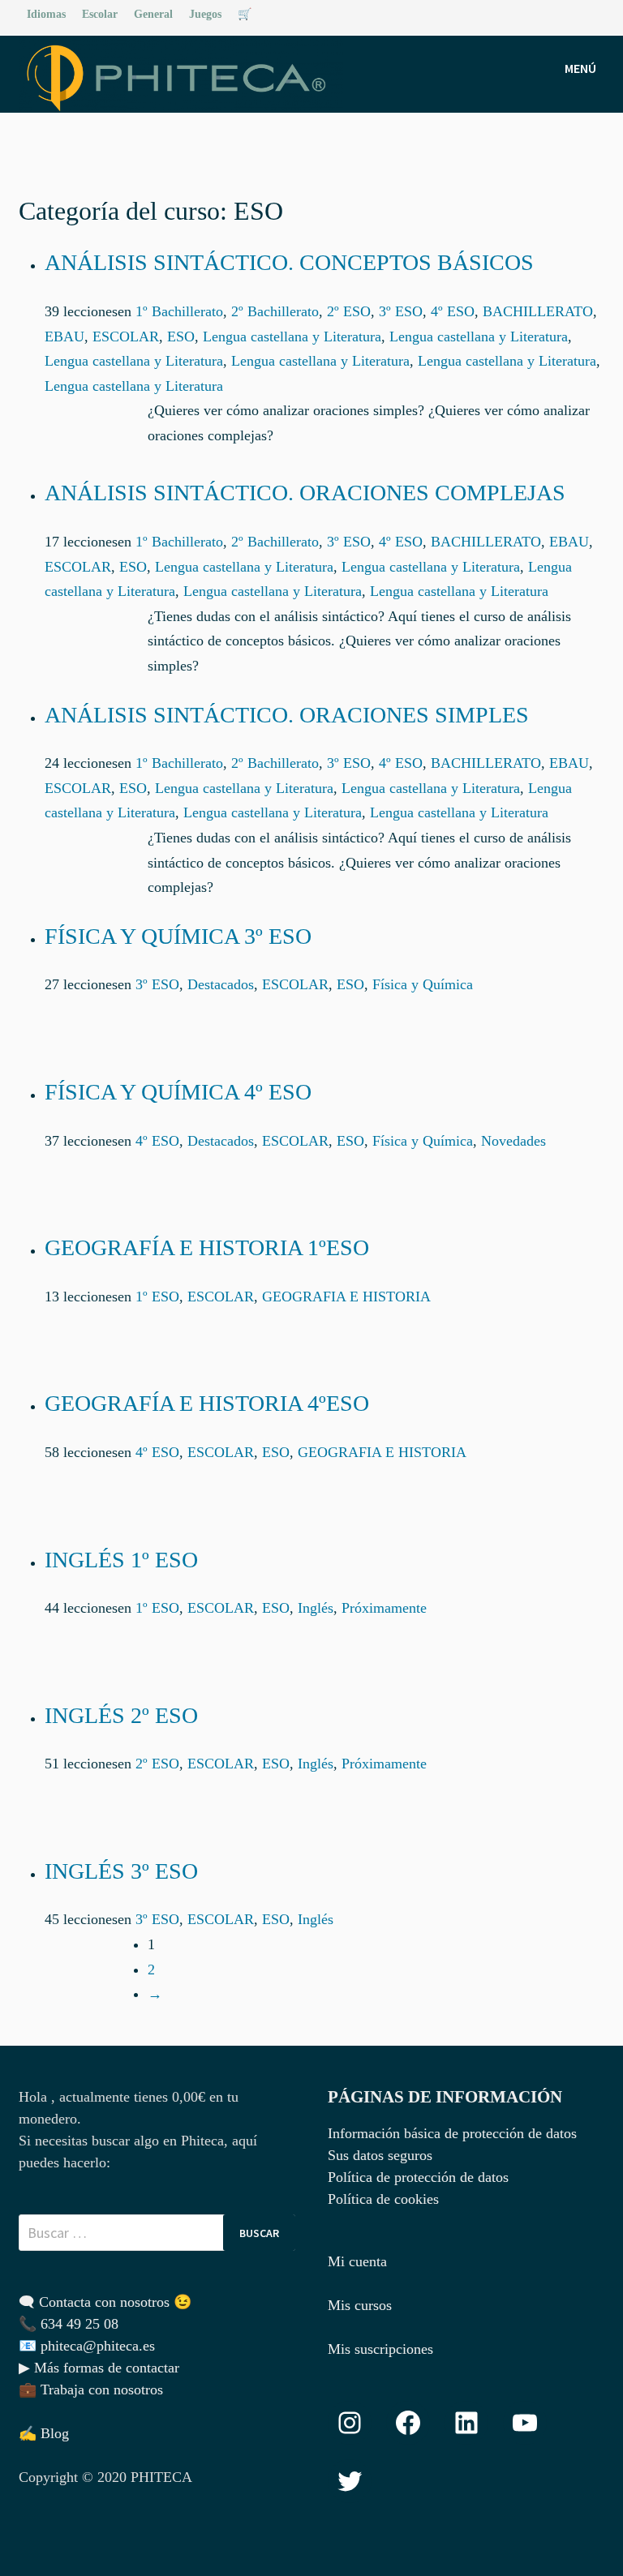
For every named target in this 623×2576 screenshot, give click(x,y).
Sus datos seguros (380, 2155)
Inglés (316, 1608)
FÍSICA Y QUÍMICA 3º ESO (178, 936)
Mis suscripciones (380, 2349)
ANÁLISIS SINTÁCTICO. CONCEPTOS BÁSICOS (289, 262)
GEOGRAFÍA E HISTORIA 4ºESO (207, 1403)
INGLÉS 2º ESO (121, 1715)
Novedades (513, 1141)
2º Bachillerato (275, 311)
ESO (181, 336)
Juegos (205, 14)
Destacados (221, 984)
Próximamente (384, 1608)
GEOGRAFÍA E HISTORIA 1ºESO (207, 1247)
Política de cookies (383, 2199)
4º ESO (453, 311)
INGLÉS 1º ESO (121, 1560)
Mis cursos (360, 2305)
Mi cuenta (357, 2261)
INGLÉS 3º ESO (121, 1871)
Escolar (100, 14)
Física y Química (423, 984)
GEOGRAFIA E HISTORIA (346, 1297)
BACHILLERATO (538, 311)
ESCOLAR (126, 336)
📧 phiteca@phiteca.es (87, 2346)
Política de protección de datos (418, 2177)
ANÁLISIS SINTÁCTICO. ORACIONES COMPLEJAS (305, 493)
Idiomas (46, 14)
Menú (580, 68)
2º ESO (349, 311)
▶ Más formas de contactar (99, 2368)
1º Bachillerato (179, 311)
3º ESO (401, 311)
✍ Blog (44, 2433)
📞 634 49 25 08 (69, 2324)
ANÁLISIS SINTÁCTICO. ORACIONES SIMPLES (287, 715)
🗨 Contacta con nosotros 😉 (105, 2302)
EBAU (64, 336)
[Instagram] (596, 13)
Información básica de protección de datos (452, 2133)
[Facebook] (577, 13)
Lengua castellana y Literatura (292, 336)
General (153, 14)
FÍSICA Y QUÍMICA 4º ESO (178, 1092)
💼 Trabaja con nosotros (91, 2390)
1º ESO (157, 1297)
